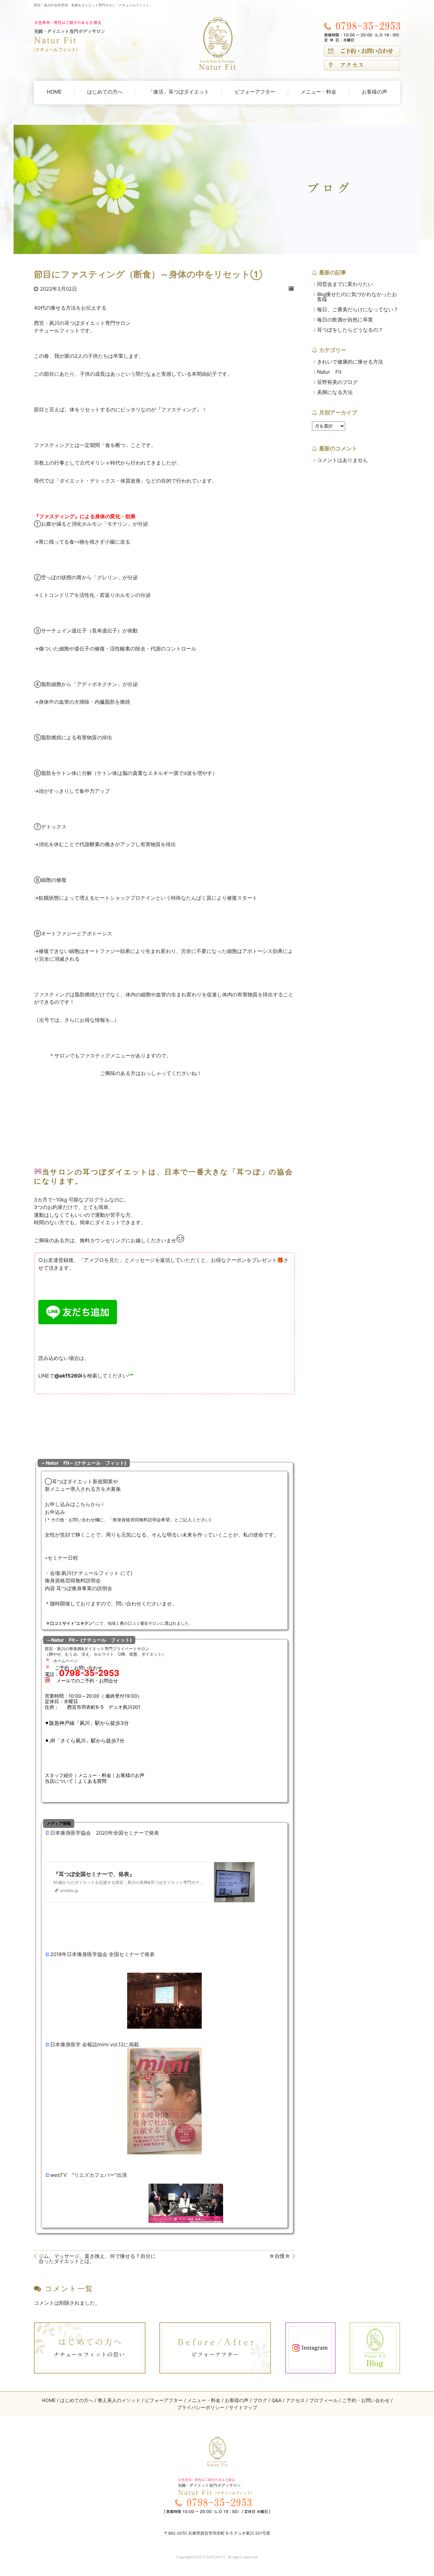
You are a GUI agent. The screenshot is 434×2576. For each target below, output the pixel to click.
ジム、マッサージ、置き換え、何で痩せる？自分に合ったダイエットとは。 (97, 2259)
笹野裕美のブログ (337, 382)
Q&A (277, 2400)
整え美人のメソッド (119, 2400)
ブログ (260, 2400)
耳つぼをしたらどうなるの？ (350, 330)
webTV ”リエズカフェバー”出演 (88, 2175)
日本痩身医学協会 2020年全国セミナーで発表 (105, 1833)
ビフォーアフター (255, 92)
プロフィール (323, 2400)
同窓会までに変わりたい (345, 284)
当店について (59, 1781)
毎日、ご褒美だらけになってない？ (358, 309)
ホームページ (65, 1661)
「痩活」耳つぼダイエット (179, 92)
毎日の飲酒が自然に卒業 (345, 320)
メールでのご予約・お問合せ (87, 1681)
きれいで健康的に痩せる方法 (350, 362)
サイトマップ (243, 2407)
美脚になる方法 (335, 392)
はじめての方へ (105, 92)
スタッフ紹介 (59, 1775)
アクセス (295, 2400)
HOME (54, 92)
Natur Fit (329, 372)
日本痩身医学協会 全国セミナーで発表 (111, 1954)
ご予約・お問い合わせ (366, 2400)
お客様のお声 (130, 1775)
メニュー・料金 (319, 92)
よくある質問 (92, 1781)
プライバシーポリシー (201, 2407)
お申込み (55, 1512)
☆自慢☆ (280, 2256)
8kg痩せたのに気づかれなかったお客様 (357, 297)
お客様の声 (374, 92)
